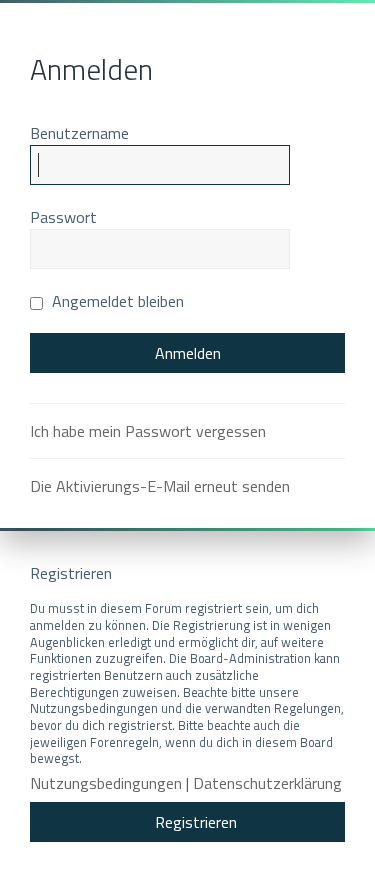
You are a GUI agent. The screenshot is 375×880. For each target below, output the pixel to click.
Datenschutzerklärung (267, 783)
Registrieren (196, 822)
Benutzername (79, 133)
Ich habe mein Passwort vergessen (148, 431)
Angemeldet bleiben (116, 301)
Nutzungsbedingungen (106, 783)
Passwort (63, 217)
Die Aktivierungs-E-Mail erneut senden (160, 486)
